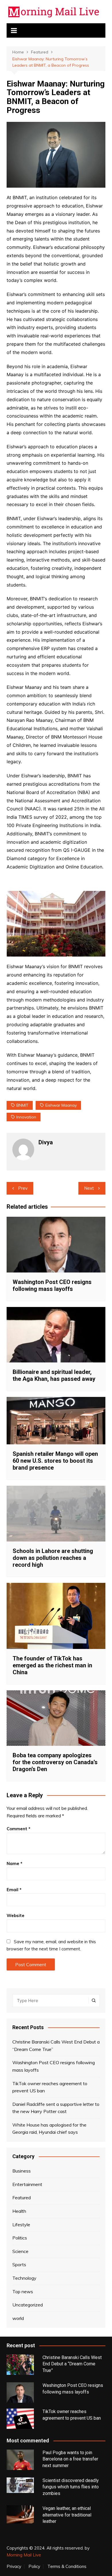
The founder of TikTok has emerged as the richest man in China (52, 1665)
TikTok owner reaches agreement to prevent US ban (50, 2087)
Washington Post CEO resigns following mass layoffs (52, 1285)
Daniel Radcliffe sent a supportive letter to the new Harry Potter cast (56, 2108)
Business (22, 2171)
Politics (20, 2238)
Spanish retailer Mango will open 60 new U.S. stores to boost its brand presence (55, 1461)
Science (20, 2251)
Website (16, 1915)
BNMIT (22, 1105)
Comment (19, 1829)
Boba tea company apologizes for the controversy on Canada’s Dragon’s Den (55, 1762)
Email (14, 1890)
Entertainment (27, 2184)
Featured (22, 2198)
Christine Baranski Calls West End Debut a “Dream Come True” (56, 2046)
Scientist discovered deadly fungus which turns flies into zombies (71, 2487)
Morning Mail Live (24, 2555)
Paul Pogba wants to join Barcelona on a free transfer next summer (70, 2459)
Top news (23, 2292)
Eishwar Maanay (61, 1105)
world (18, 2318)
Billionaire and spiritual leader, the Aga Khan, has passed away (54, 1375)
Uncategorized (28, 2305)
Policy (34, 2567)
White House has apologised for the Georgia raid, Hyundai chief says (49, 2129)
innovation (26, 1117)
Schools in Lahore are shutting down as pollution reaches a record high (53, 1558)
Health (19, 2211)
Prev (23, 1188)
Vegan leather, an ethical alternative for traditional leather (67, 2515)
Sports (19, 2264)
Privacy (14, 2567)
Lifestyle (21, 2225)
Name (15, 1863)
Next (89, 1188)
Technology (24, 2278)
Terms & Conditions (67, 2567)
